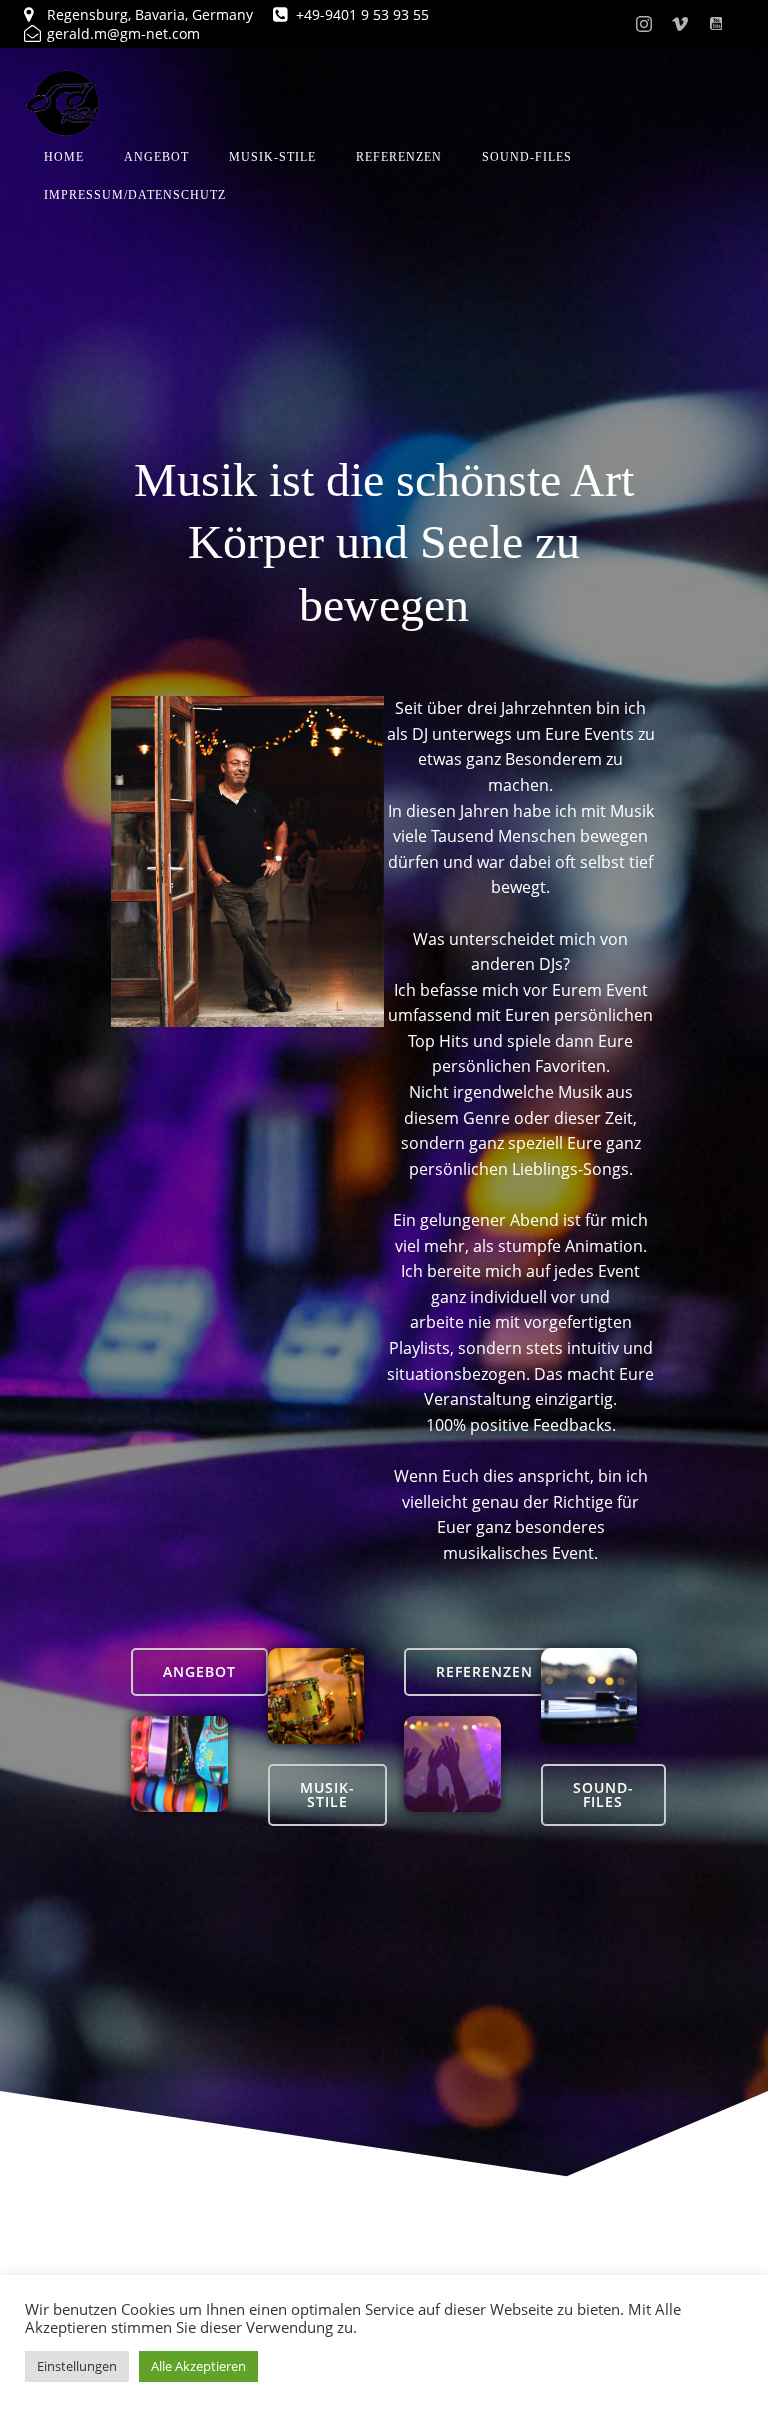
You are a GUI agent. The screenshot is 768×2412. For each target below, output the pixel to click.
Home (64, 157)
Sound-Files (527, 157)
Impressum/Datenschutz (135, 195)
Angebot (156, 157)
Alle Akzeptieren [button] (198, 2366)
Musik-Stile (272, 157)
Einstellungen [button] (77, 2366)
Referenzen (399, 157)
